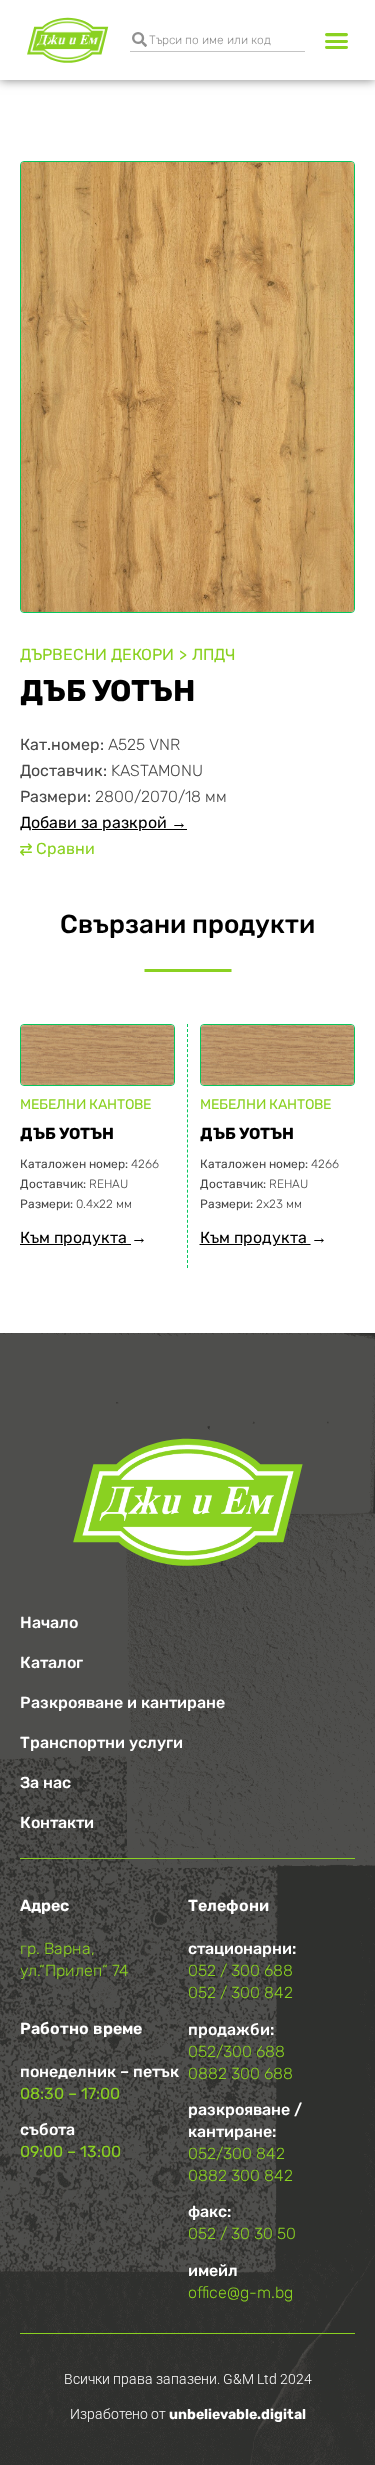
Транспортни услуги (101, 1742)
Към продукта (75, 1237)
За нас (45, 1782)
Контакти (57, 1822)
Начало (49, 1622)
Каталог (51, 1662)
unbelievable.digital (237, 2414)
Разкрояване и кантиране (122, 1702)
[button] (337, 40)
